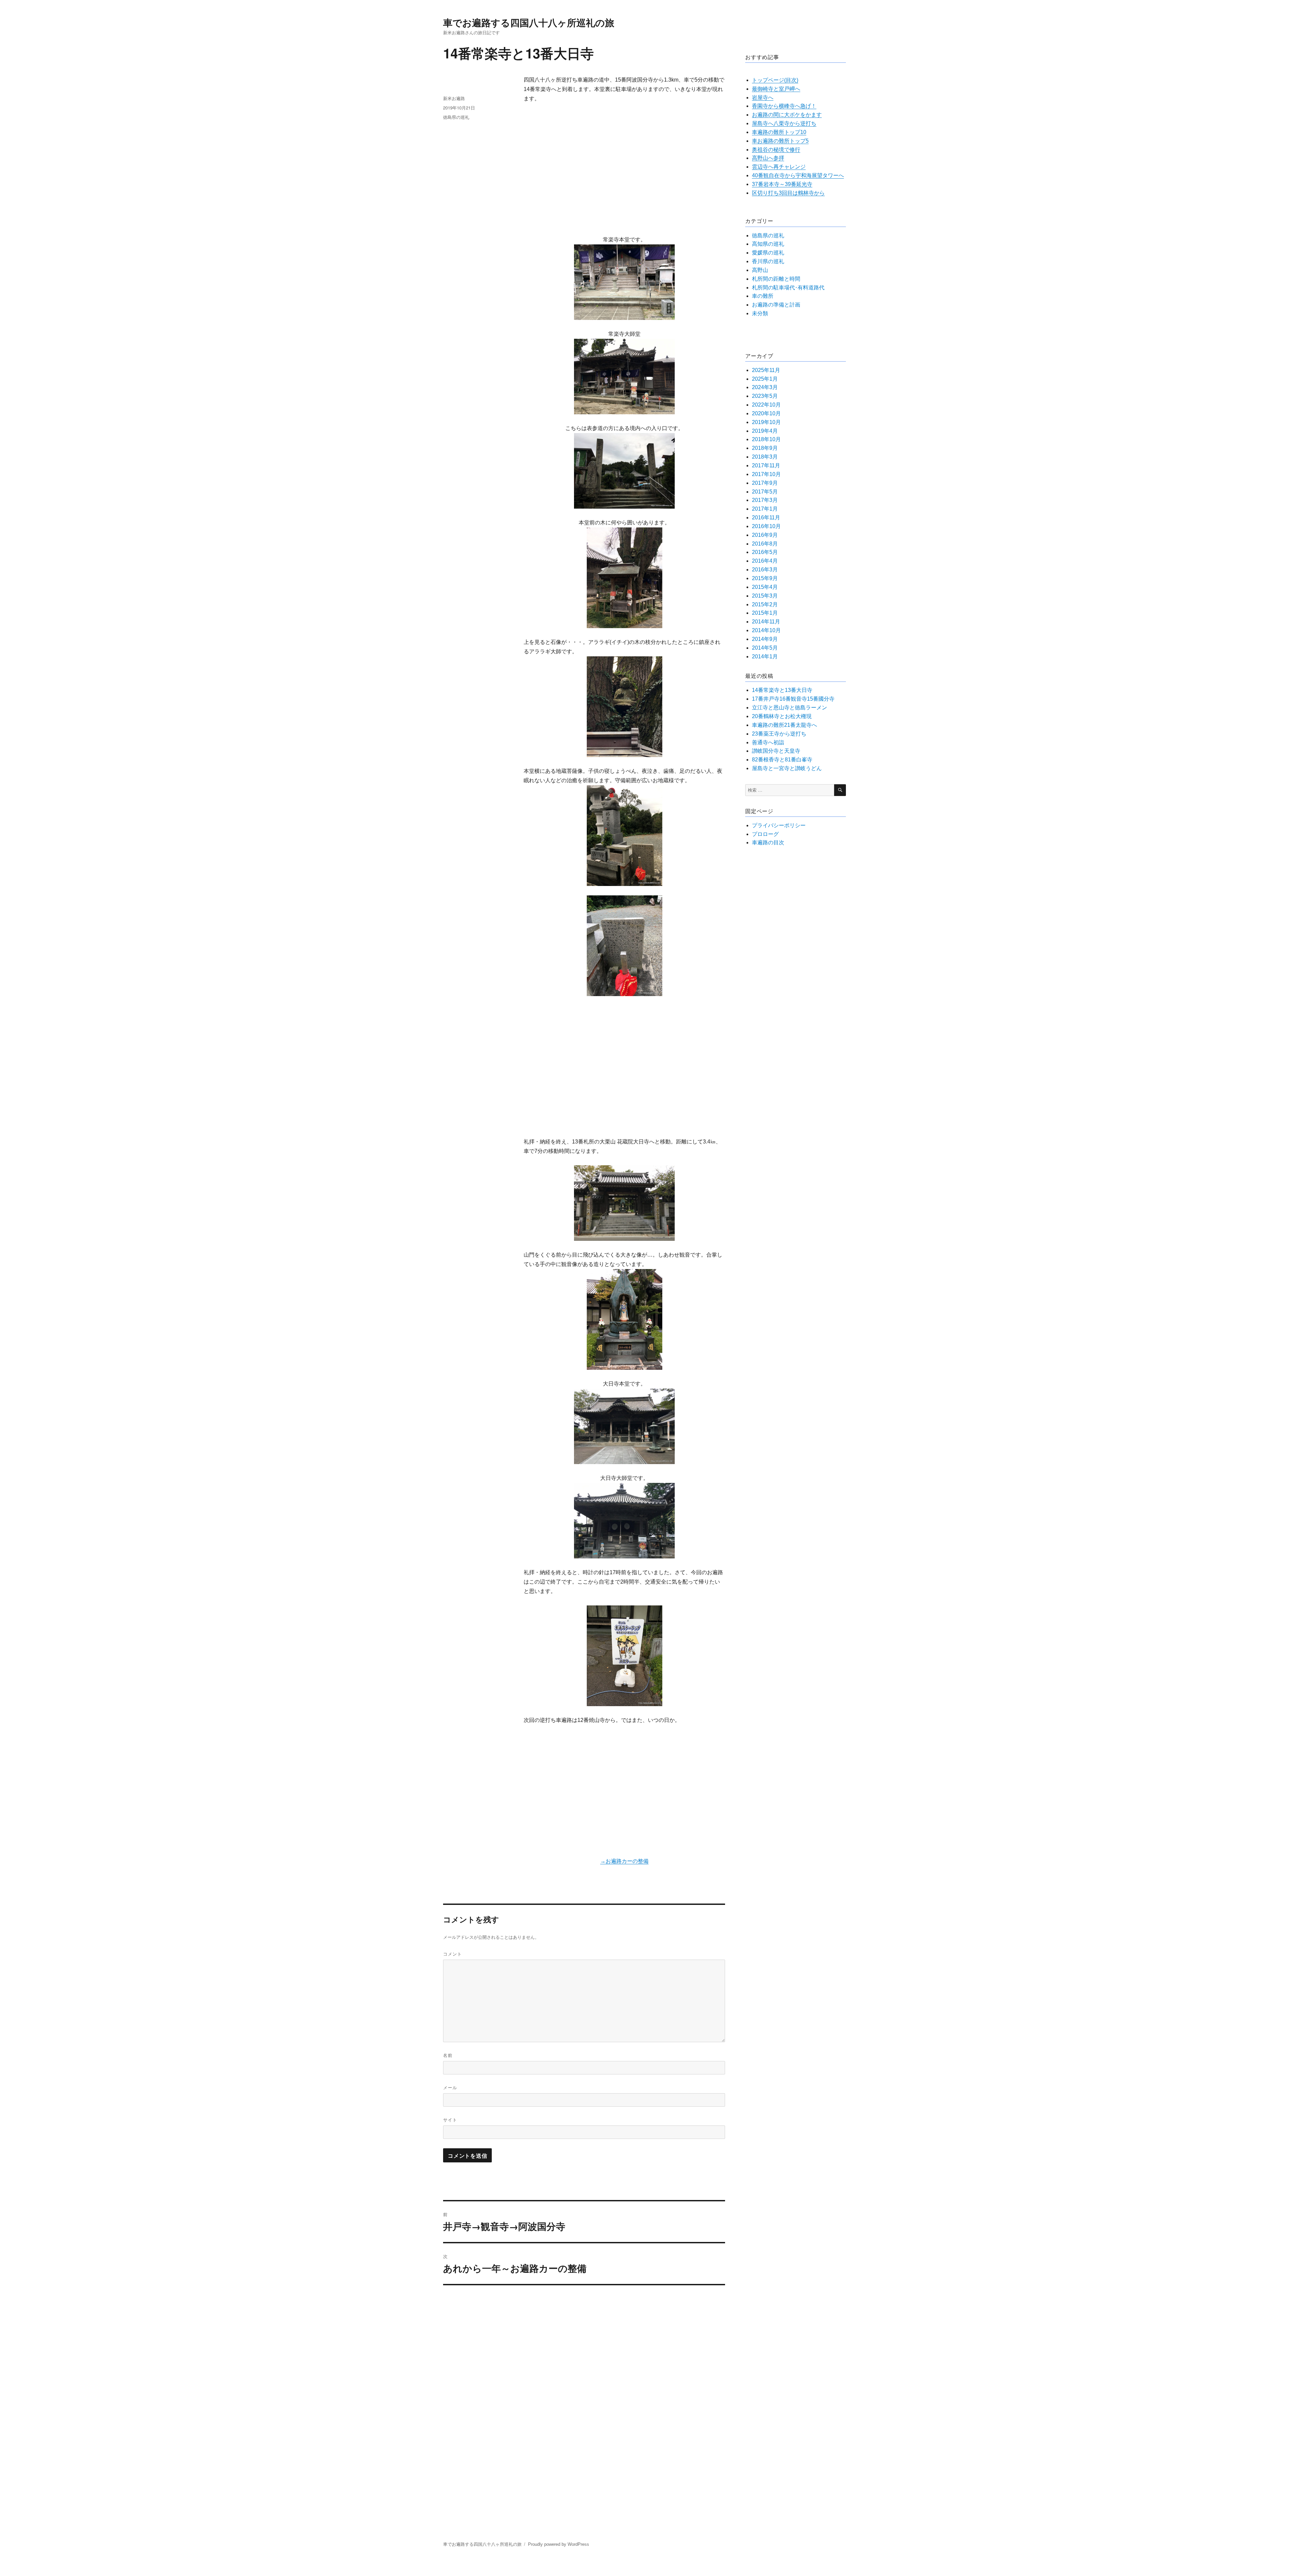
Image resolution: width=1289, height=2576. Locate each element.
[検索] (840, 790)
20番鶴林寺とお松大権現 (782, 716)
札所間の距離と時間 (776, 279)
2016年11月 (766, 518)
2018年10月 (766, 439)
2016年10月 (766, 526)
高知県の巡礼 (768, 244)
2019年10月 (766, 422)
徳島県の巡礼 (456, 117)
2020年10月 (766, 413)
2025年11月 (766, 370)
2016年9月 (765, 535)
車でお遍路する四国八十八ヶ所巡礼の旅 (529, 22)
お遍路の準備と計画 (776, 305)
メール (450, 2087)
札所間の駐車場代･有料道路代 (788, 288)
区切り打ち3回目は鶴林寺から (788, 193)
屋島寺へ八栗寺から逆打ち (784, 123)
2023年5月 (765, 396)
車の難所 (763, 296)
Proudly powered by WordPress (559, 2544)
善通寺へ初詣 (768, 742)
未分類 (760, 313)
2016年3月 (765, 570)
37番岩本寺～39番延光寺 (782, 184)
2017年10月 (766, 474)
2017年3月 (765, 500)
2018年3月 (765, 457)
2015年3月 (765, 596)
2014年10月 (766, 630)
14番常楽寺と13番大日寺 (782, 690)
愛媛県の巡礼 (768, 253)
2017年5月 (765, 492)
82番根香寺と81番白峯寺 (782, 760)
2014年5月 (765, 648)
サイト (450, 2120)
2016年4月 (765, 561)
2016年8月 (765, 544)
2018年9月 (765, 448)
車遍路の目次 (768, 842)
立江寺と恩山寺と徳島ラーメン (790, 708)
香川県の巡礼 (768, 261)
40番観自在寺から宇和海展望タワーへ (798, 175)
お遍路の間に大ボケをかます (787, 115)
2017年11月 (766, 465)
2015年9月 (765, 578)
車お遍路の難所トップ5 (780, 141)
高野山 (760, 270)
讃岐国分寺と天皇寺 (776, 751)
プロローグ (765, 834)
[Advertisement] (626, 170)
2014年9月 (765, 639)
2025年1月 (765, 379)
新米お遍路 (454, 98)
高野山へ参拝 (768, 158)
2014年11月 (766, 622)
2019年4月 (765, 431)
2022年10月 (766, 405)
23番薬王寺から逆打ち (779, 734)
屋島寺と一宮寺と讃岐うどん (787, 768)
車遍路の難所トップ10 (779, 132)
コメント (452, 1954)
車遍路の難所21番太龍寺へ (784, 725)
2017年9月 (765, 483)
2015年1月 (765, 613)
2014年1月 (765, 657)
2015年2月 (765, 604)
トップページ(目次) (775, 80)
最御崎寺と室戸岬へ (776, 89)
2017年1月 (765, 509)
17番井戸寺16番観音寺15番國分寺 (793, 699)
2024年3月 (765, 387)
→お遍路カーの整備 (624, 1861)
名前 (448, 2055)
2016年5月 (765, 552)
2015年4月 (765, 587)
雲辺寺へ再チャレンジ (779, 167)
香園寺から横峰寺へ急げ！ (784, 106)
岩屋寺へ (763, 98)
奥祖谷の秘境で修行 (776, 150)
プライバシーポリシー (779, 825)
